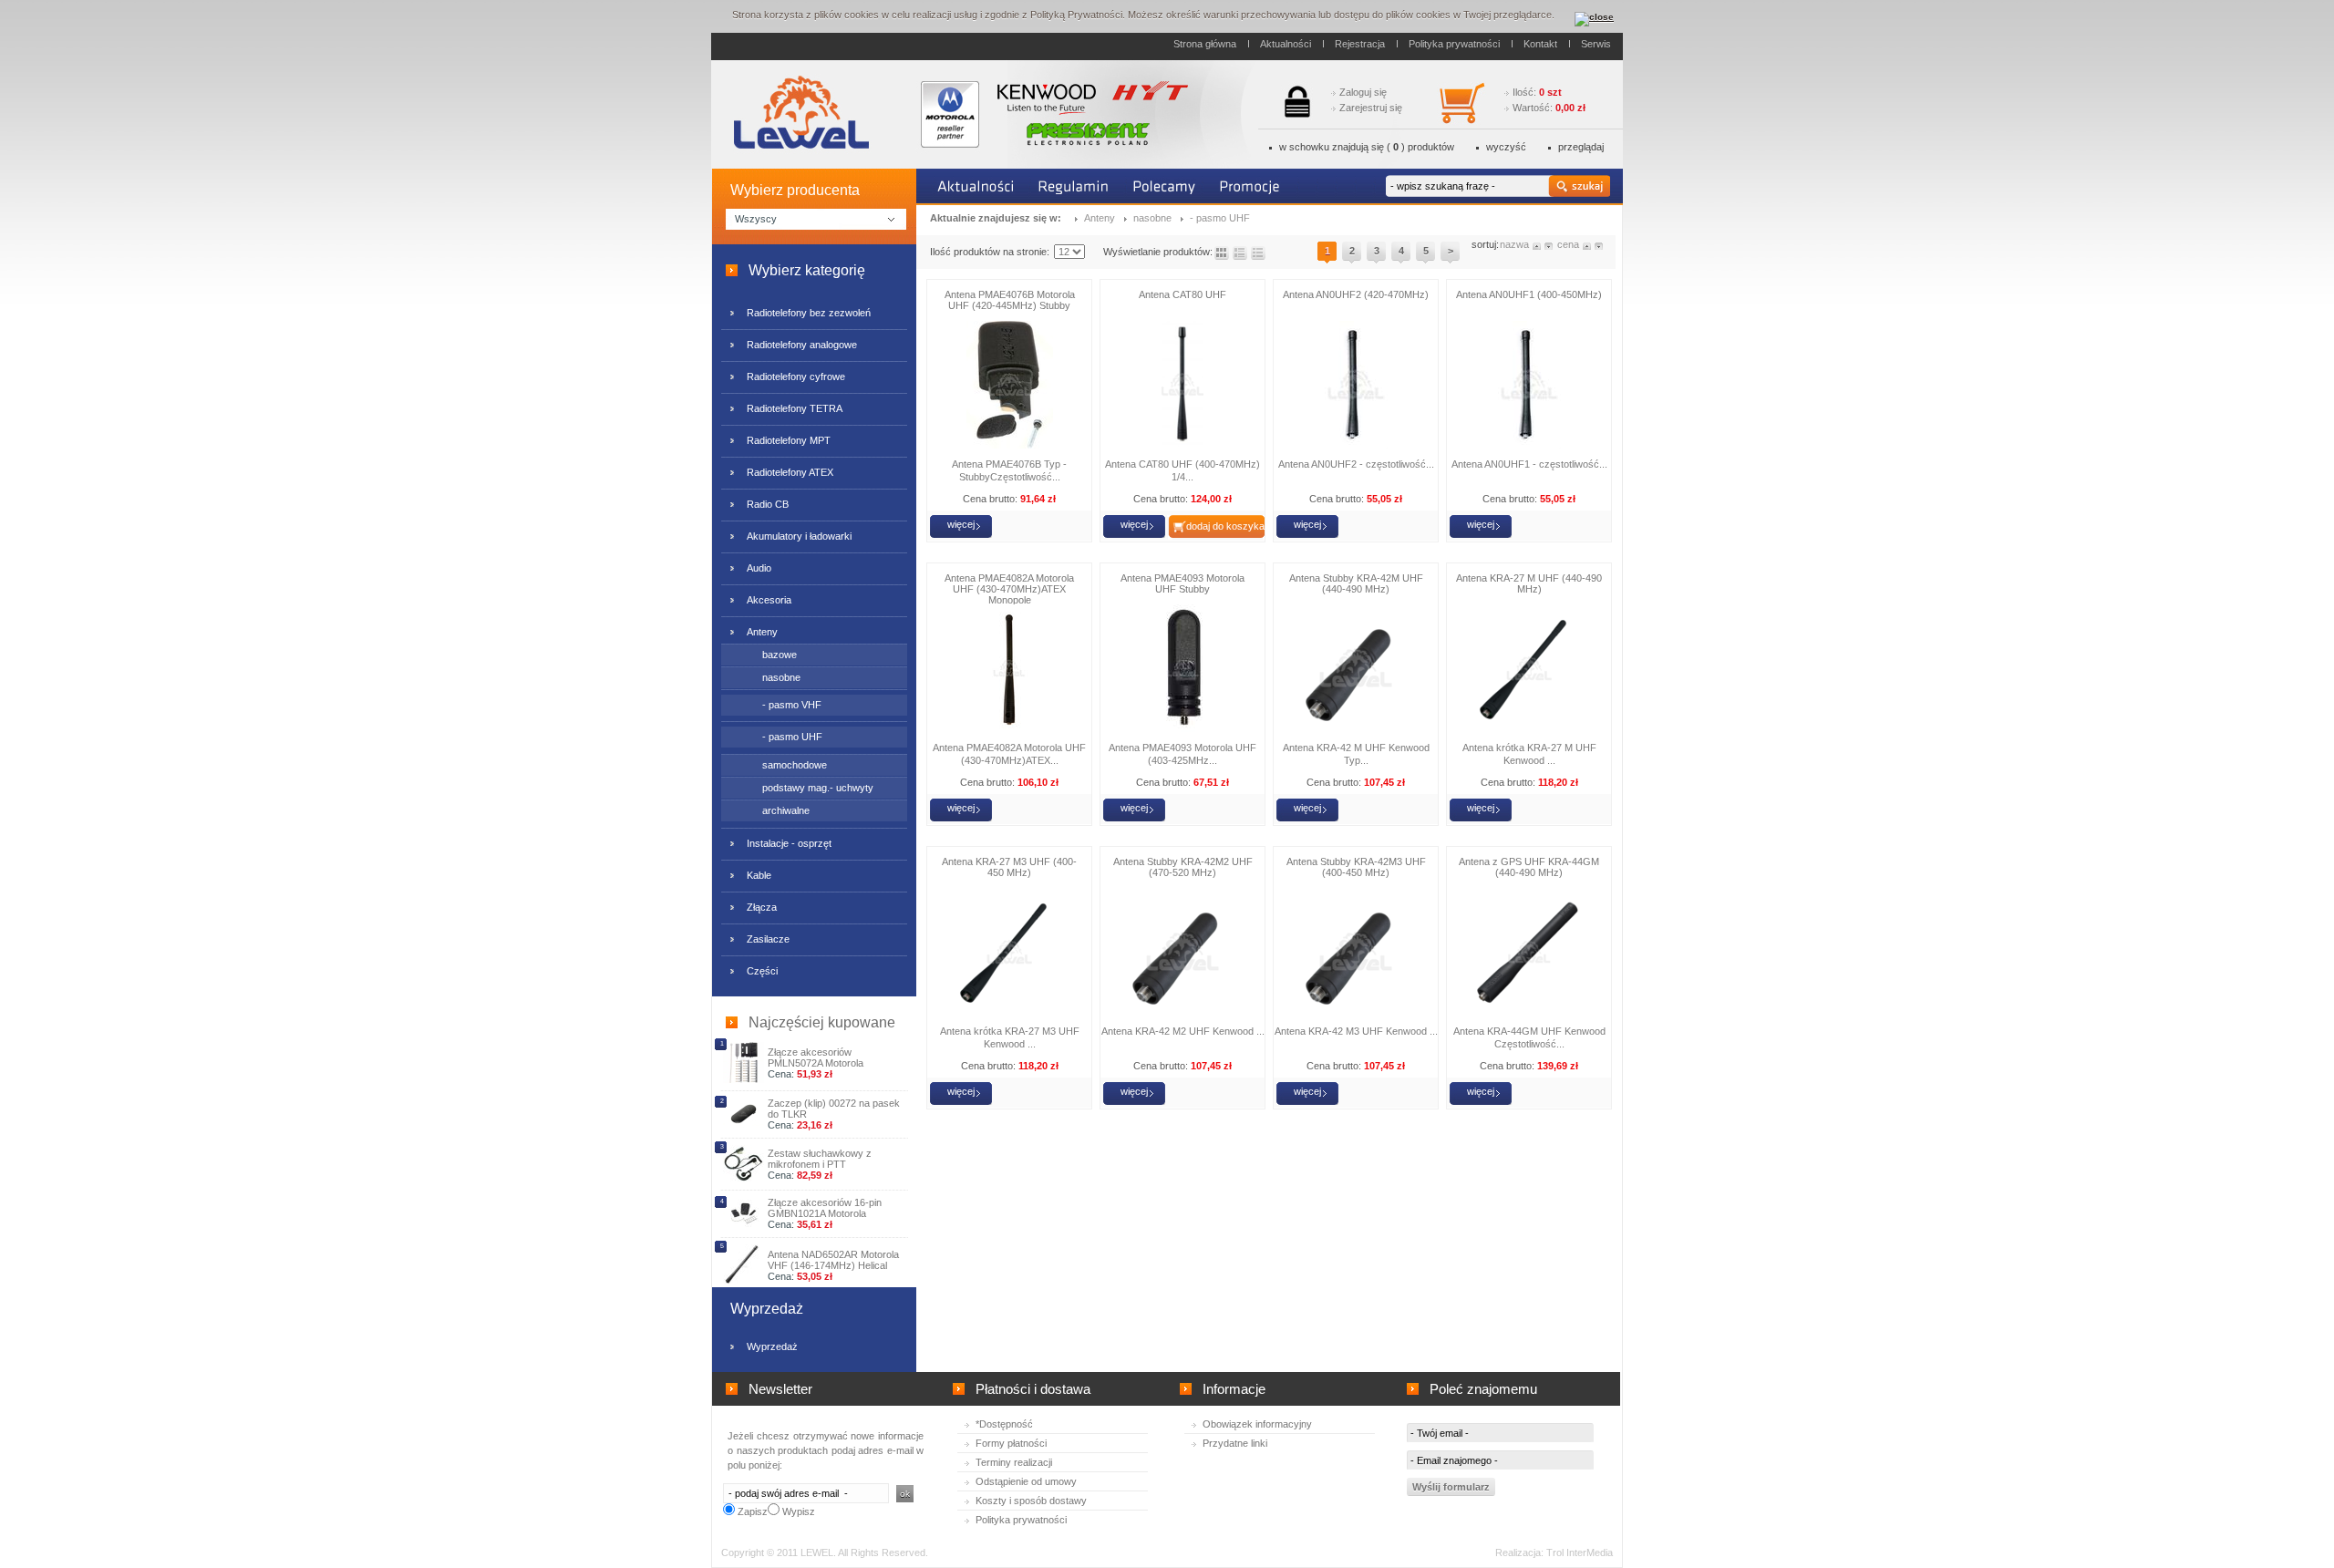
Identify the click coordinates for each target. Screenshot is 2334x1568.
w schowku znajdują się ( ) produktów (1367, 147)
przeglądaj (1581, 147)
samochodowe (795, 765)
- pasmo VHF (792, 705)
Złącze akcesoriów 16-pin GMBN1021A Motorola (825, 1208)
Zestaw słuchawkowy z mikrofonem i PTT (820, 1159)
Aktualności (1286, 44)
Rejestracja (1360, 44)
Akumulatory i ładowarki (799, 536)
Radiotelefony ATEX (790, 472)
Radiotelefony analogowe (802, 345)
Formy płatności (1011, 1443)
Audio (759, 568)
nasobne (781, 677)
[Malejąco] (1549, 244)
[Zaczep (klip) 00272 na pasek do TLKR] (744, 1125)
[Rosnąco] (1538, 244)
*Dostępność (1004, 1424)
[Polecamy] (1165, 187)
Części (762, 971)
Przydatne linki (1235, 1443)
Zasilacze (768, 939)
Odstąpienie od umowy (1026, 1481)
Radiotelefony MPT (789, 440)
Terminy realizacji (1014, 1462)
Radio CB (768, 504)
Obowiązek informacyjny (1257, 1424)
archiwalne (786, 810)
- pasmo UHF (792, 737)
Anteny (762, 632)
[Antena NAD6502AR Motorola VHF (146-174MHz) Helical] (744, 1282)
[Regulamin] (1074, 187)
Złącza (762, 907)
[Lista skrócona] (1258, 253)
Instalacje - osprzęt (789, 843)
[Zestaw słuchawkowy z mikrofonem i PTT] (744, 1179)
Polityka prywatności (1454, 44)
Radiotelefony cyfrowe (796, 377)
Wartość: (1549, 108)
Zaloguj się (1363, 92)
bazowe (780, 655)
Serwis (1596, 44)
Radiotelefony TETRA (795, 408)
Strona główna (1205, 44)
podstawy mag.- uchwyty (818, 788)
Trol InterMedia (1580, 1553)
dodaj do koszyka (1225, 526)
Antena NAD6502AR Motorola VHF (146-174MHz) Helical (833, 1260)
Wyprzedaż (772, 1346)
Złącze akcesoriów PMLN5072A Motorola (816, 1057)
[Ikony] (1222, 253)
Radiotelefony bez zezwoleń (809, 313)
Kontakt (1540, 44)
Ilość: (1537, 92)
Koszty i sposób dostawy (1031, 1501)
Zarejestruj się (1371, 108)
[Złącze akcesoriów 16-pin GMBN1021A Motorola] (744, 1223)
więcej (961, 524)
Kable (759, 875)
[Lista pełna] (1240, 253)
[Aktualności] (976, 187)
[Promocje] (1250, 187)
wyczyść (1506, 147)
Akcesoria (769, 600)
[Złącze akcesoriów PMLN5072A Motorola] (744, 1079)
